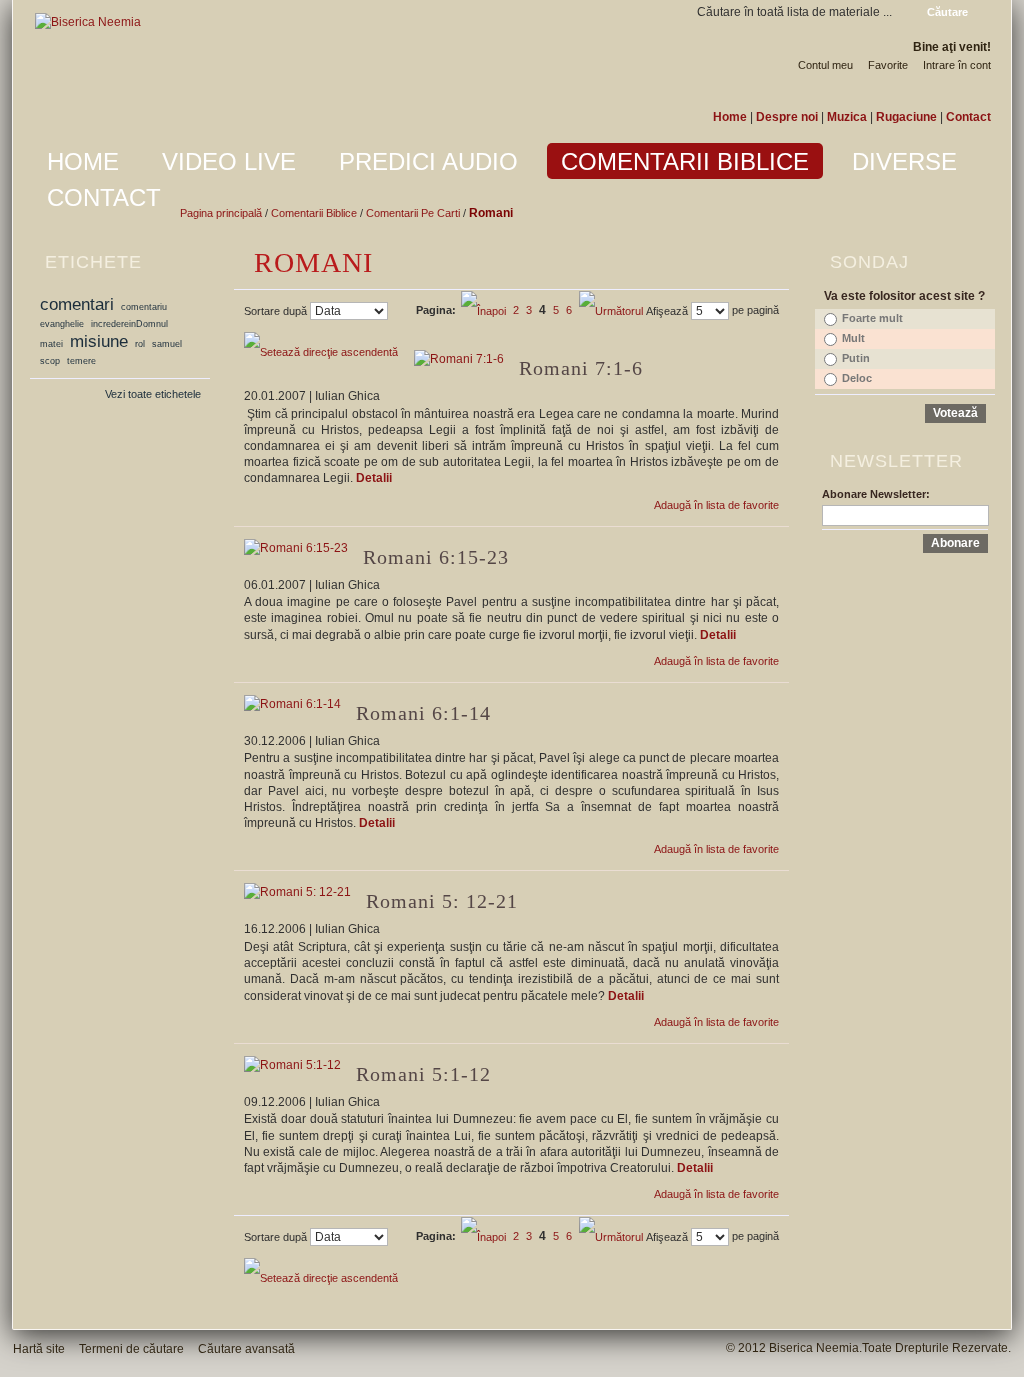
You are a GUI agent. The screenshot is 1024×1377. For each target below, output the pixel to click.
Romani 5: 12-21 (442, 901)
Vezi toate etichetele (153, 394)
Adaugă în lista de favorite (716, 505)
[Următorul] (611, 310)
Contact (968, 117)
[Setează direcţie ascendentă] (321, 351)
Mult (853, 338)
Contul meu (825, 65)
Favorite (888, 65)
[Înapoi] (485, 310)
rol (140, 344)
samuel (167, 344)
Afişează (667, 311)
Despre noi (787, 117)
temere (81, 361)
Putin (856, 358)
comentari (77, 304)
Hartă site (39, 1349)
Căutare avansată (246, 1349)
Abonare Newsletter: (876, 494)
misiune (99, 341)
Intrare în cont (957, 65)
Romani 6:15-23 (436, 557)
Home (730, 117)
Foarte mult (872, 318)
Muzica (847, 117)
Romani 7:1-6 (581, 368)
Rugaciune (906, 117)
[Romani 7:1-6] (459, 359)
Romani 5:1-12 (423, 1074)
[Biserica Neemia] (88, 22)
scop (50, 361)
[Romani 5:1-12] (292, 1065)
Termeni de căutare (131, 1349)
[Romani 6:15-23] (296, 548)
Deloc (857, 378)
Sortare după (275, 311)
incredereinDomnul (129, 324)
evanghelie (62, 324)
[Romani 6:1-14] (292, 704)
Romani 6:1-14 (423, 713)
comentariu (144, 307)
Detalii (374, 478)
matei (51, 344)
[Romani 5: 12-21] (297, 892)
